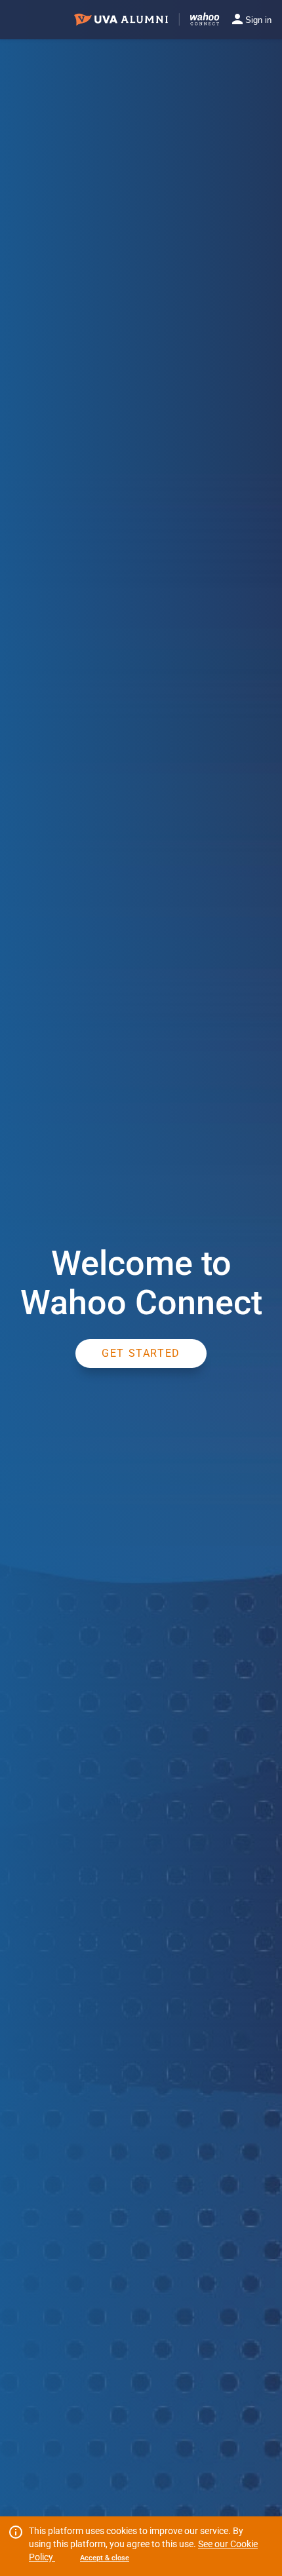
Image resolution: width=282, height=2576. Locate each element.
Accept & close (105, 2558)
